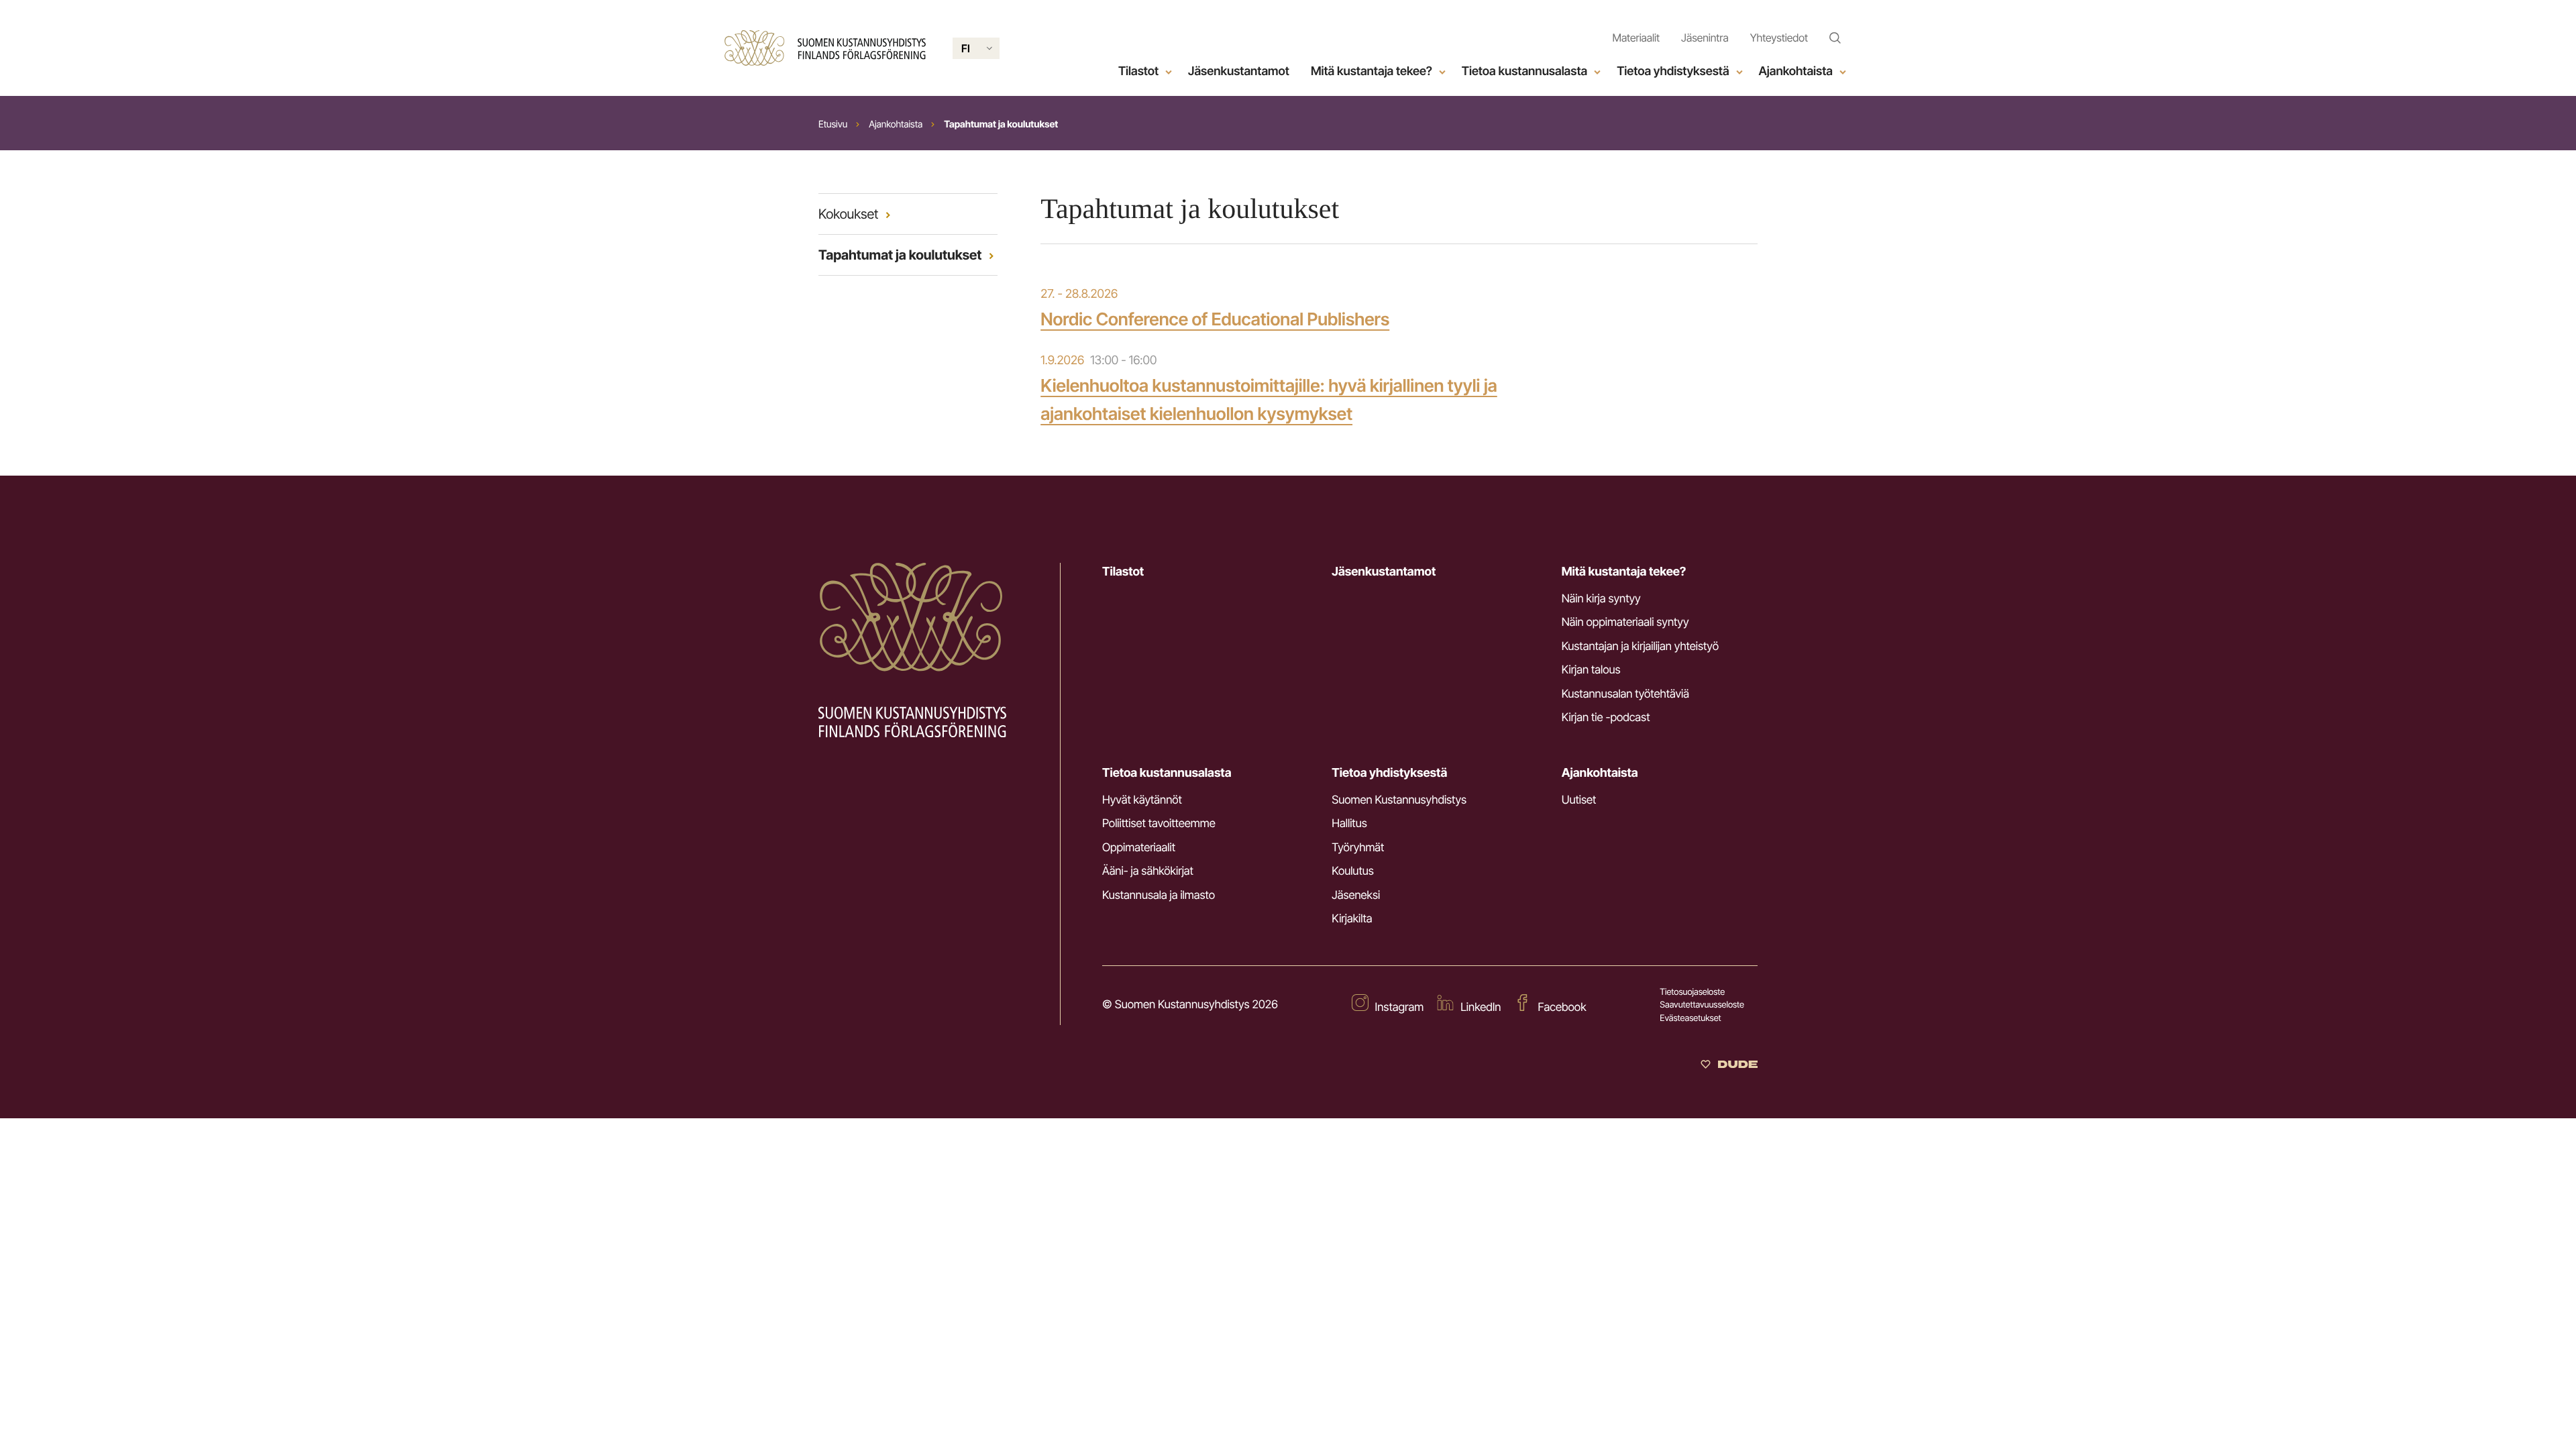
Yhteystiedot (1779, 38)
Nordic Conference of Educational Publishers (1215, 320)
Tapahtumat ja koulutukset (900, 255)
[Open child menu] (1169, 72)
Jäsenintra (1705, 38)
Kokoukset (848, 214)
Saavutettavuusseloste (1702, 1005)
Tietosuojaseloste (1692, 992)
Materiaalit (1636, 38)
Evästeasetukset (1690, 1018)
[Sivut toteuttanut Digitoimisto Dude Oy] (1729, 1065)
